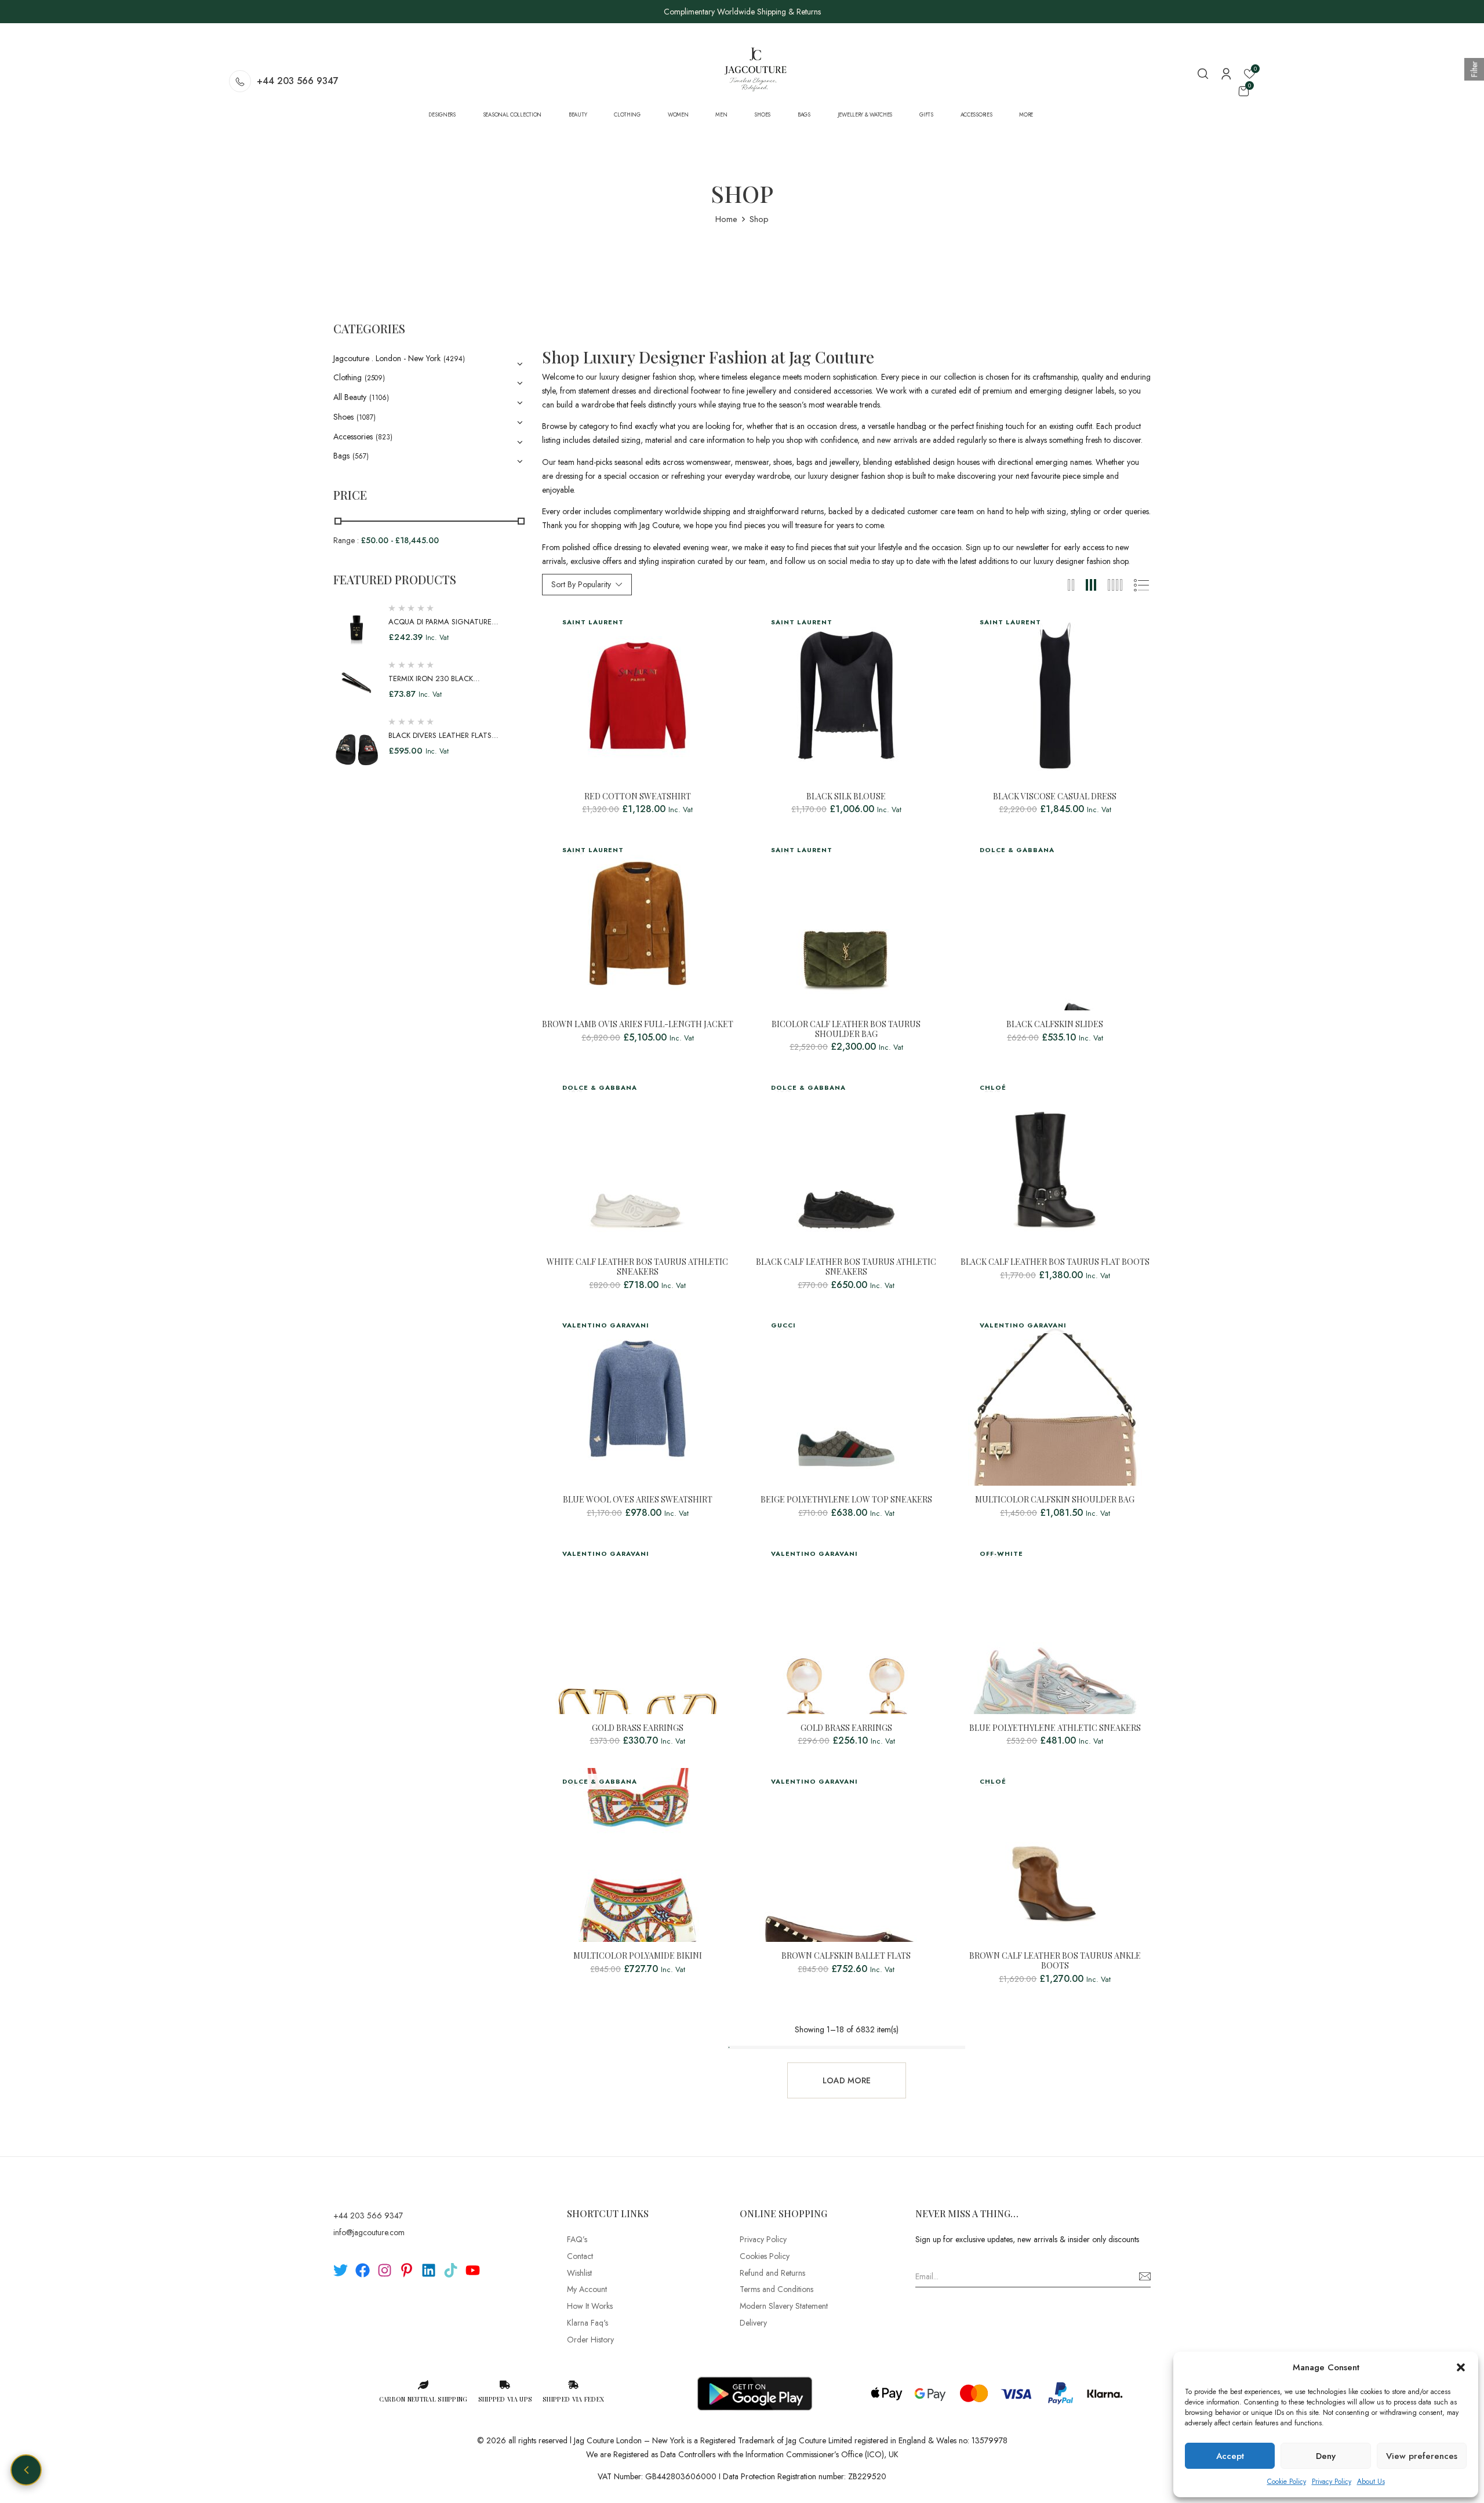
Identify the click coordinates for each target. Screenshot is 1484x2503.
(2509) (375, 378)
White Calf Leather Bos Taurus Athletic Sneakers (637, 1267)
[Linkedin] (429, 2270)
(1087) (366, 417)
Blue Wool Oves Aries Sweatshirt (638, 1500)
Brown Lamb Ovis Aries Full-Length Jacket (638, 1025)
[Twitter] (341, 2270)
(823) (384, 437)
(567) (361, 456)
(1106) (379, 398)
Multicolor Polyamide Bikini (638, 1956)
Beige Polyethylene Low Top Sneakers (846, 1500)
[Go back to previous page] (26, 2470)
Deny (1326, 2456)
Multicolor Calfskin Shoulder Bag (1055, 1500)
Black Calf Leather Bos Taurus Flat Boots (1055, 1262)
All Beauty (350, 397)
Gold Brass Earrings (638, 1728)
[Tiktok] (451, 2270)
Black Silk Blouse (846, 797)
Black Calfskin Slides (1055, 1025)
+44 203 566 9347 (298, 81)
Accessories (353, 436)
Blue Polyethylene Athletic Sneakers (1055, 1728)
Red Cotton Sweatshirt (638, 797)
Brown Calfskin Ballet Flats (846, 1956)
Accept (1230, 2456)
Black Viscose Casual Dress (1055, 797)
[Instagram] (385, 2270)
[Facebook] (363, 2270)
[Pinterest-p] (407, 2270)
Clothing (348, 377)
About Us (1371, 2482)
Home (726, 219)
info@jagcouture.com (369, 2232)
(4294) (454, 359)
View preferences (1422, 2456)
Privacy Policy (1332, 2482)
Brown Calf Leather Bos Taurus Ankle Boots (1055, 1961)
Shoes (343, 417)
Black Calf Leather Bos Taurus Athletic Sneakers (846, 1267)
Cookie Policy (1287, 2482)
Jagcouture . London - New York (387, 358)
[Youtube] (473, 2270)
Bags (341, 456)
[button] (1461, 2367)
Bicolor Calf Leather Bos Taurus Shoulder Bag (846, 1029)
